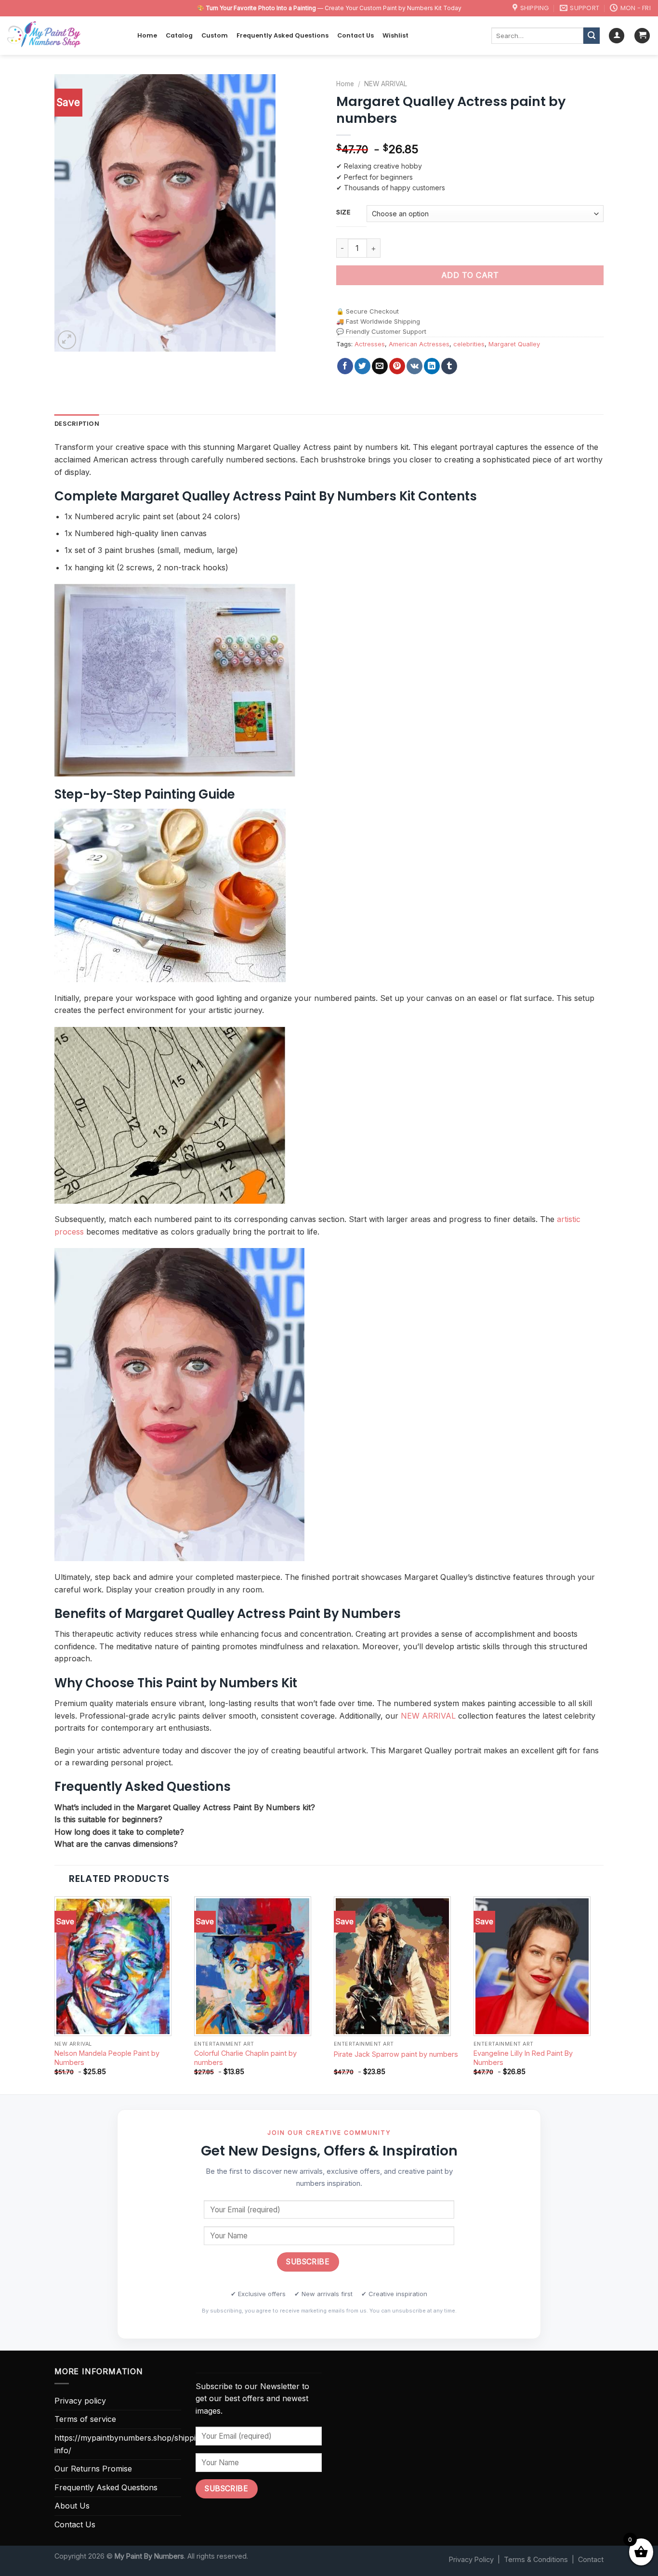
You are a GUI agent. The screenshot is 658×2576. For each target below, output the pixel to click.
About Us (72, 2506)
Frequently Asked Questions (283, 35)
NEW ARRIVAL (386, 84)
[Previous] (55, 1994)
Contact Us (355, 35)
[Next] (603, 1994)
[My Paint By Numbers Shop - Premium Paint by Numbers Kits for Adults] (65, 36)
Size (343, 212)
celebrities (469, 344)
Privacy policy (80, 2401)
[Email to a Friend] (380, 366)
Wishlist (395, 35)
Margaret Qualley (514, 344)
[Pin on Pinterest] (397, 366)
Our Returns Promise (93, 2469)
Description (77, 424)
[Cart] (642, 36)
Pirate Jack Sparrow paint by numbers (396, 2054)
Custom (215, 35)
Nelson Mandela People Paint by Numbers (107, 2058)
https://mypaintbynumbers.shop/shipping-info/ (131, 2444)
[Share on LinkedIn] (432, 366)
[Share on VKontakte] (415, 366)
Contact (591, 2559)
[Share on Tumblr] (449, 366)
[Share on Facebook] (345, 366)
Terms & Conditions (536, 2559)
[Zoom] (67, 340)
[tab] (77, 424)
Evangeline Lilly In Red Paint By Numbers (523, 2058)
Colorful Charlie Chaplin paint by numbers (245, 2058)
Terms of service (85, 2419)
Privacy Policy (471, 2559)
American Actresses (419, 344)
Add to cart (470, 275)
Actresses (370, 344)
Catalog (179, 35)
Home (147, 35)
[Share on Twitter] (362, 366)
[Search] (592, 36)
